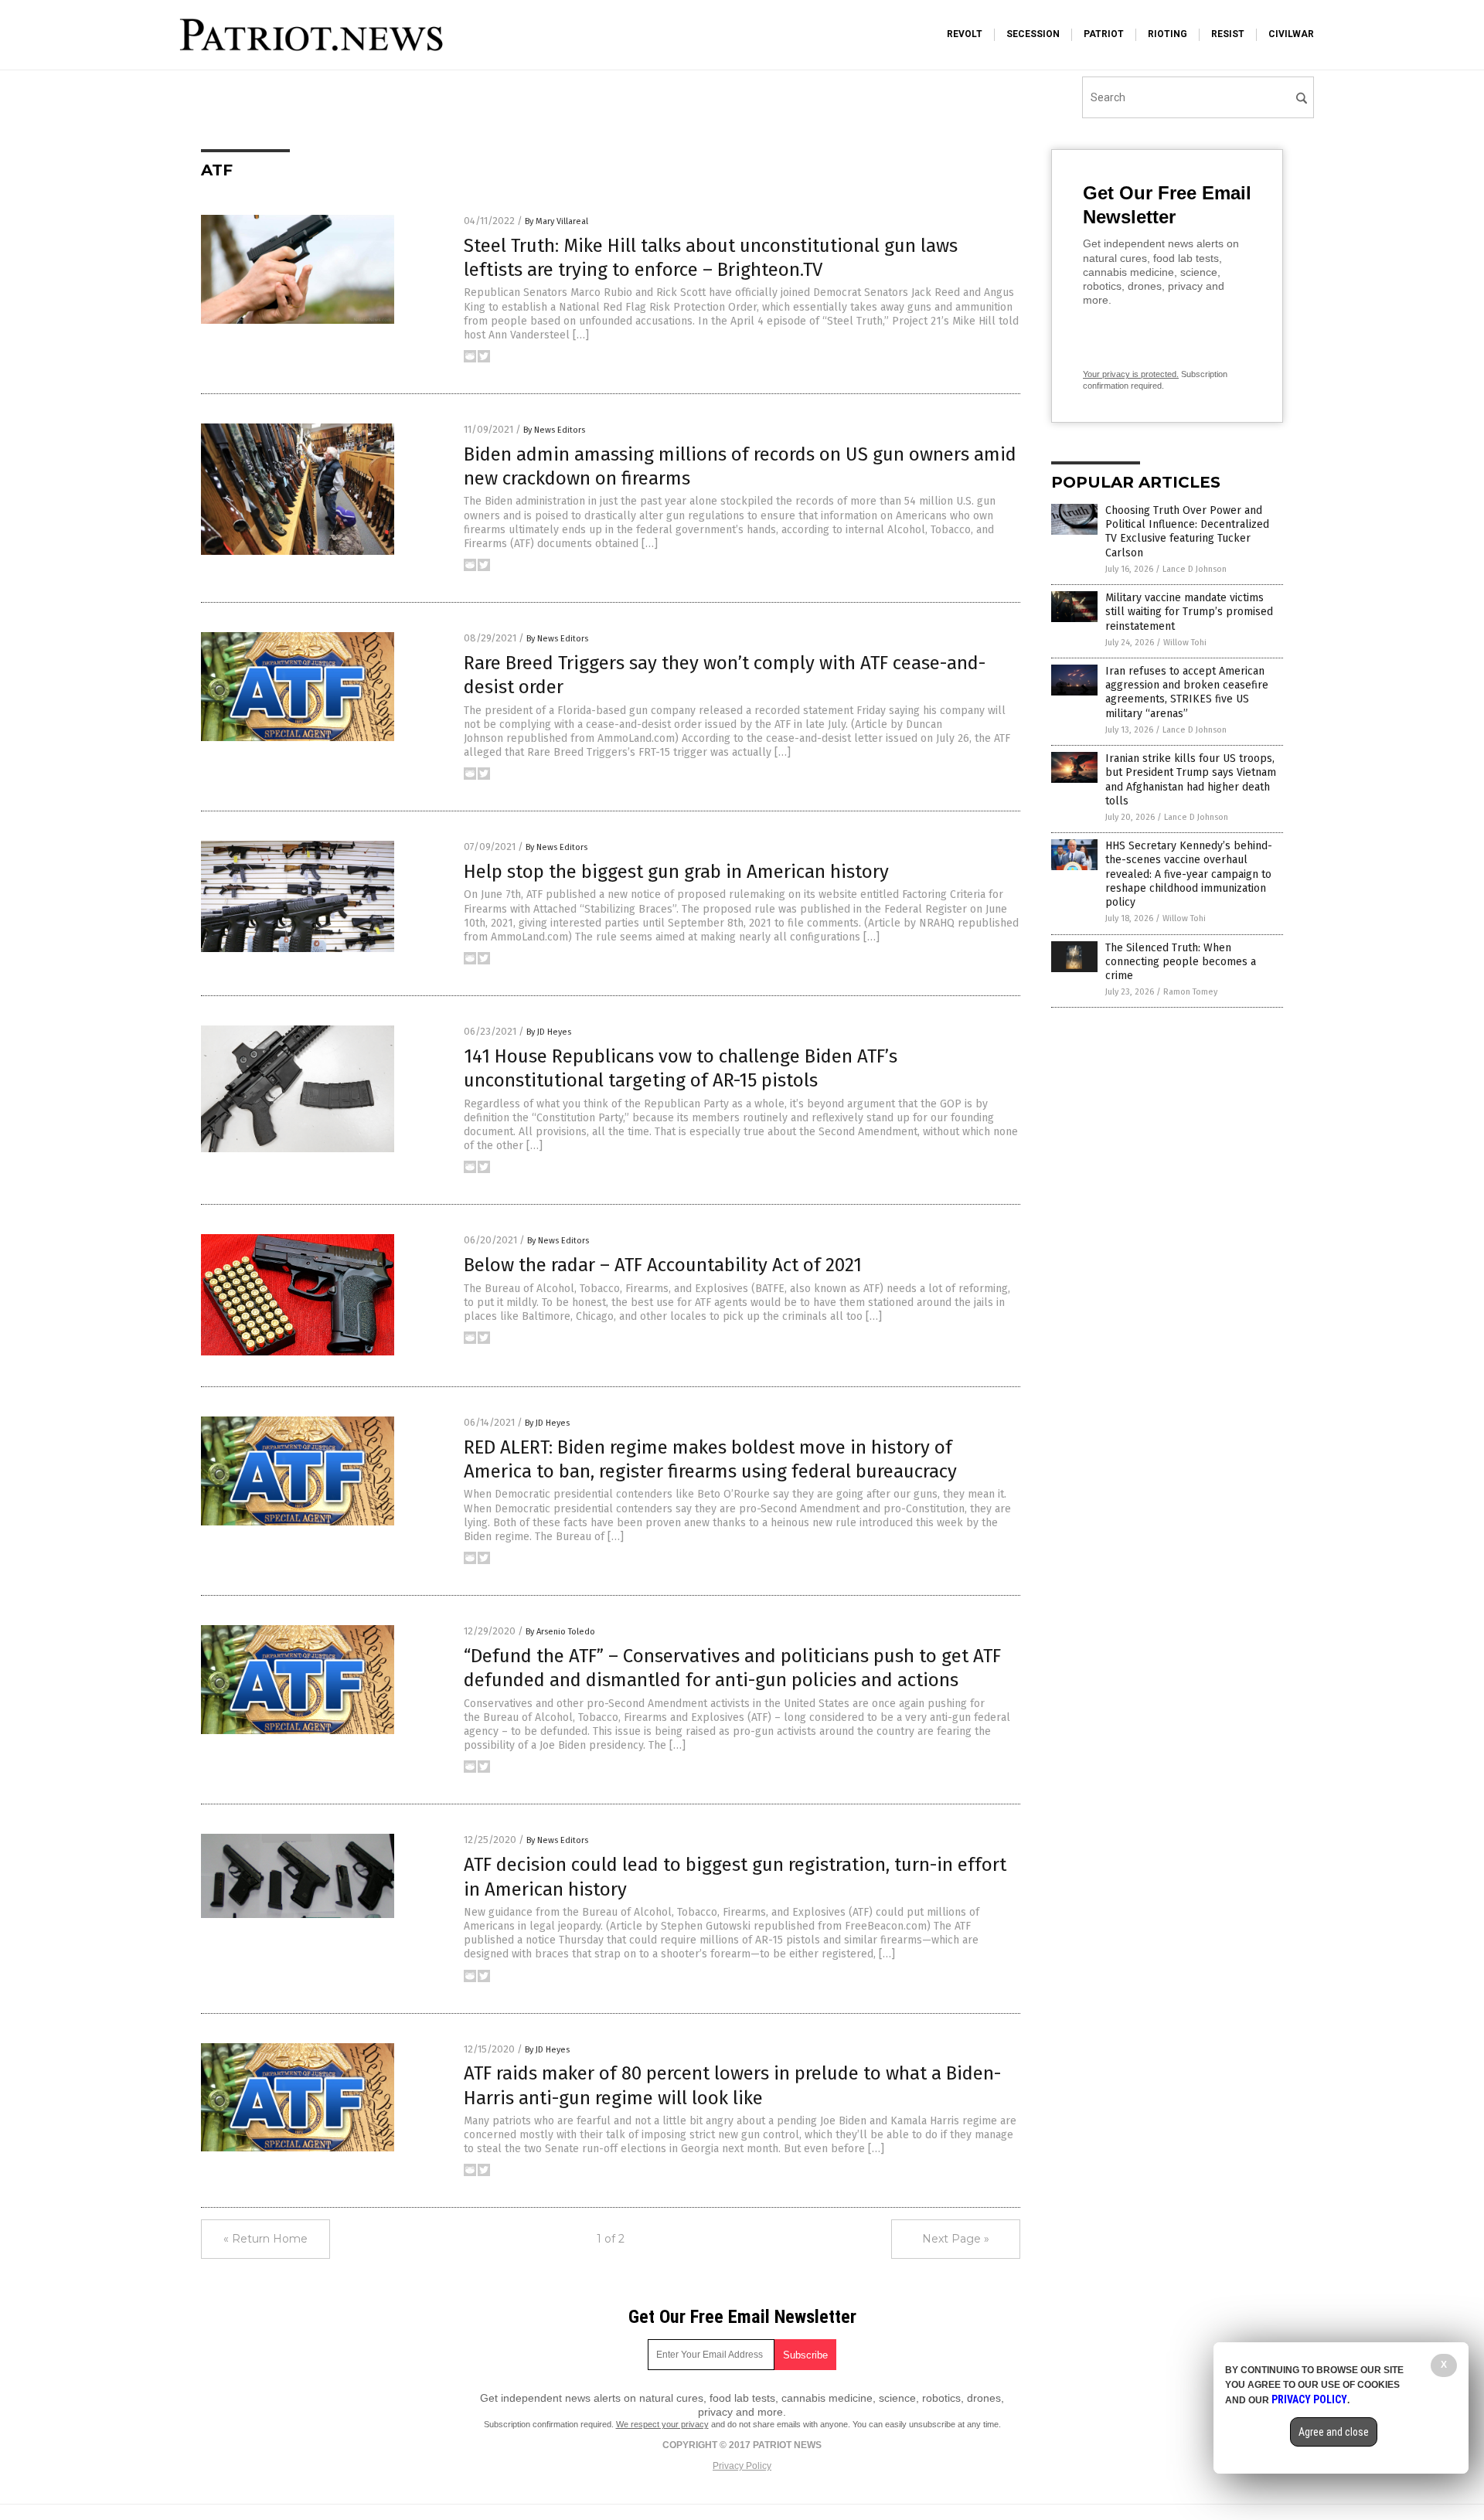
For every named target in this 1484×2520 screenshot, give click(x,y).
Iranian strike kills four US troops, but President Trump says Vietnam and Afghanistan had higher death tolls (1191, 780)
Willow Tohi (1185, 643)
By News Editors (554, 430)
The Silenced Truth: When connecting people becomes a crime (1181, 962)
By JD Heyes (549, 1032)
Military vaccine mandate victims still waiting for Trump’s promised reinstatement (1189, 612)
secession (1033, 34)
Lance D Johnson (1195, 569)
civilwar (1291, 34)
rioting (1167, 34)
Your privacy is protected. (1131, 374)
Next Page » (956, 2239)
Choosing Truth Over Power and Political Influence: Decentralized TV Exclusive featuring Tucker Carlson (1187, 532)
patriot (1104, 34)
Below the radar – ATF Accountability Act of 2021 (663, 1265)
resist (1228, 34)
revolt (965, 34)
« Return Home (265, 2239)
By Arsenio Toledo (560, 1632)
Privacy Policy (742, 2466)
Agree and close (1334, 2432)
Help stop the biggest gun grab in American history (676, 872)
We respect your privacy (662, 2424)
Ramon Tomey (1190, 992)
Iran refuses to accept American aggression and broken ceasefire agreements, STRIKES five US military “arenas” (1187, 692)
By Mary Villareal (556, 221)
